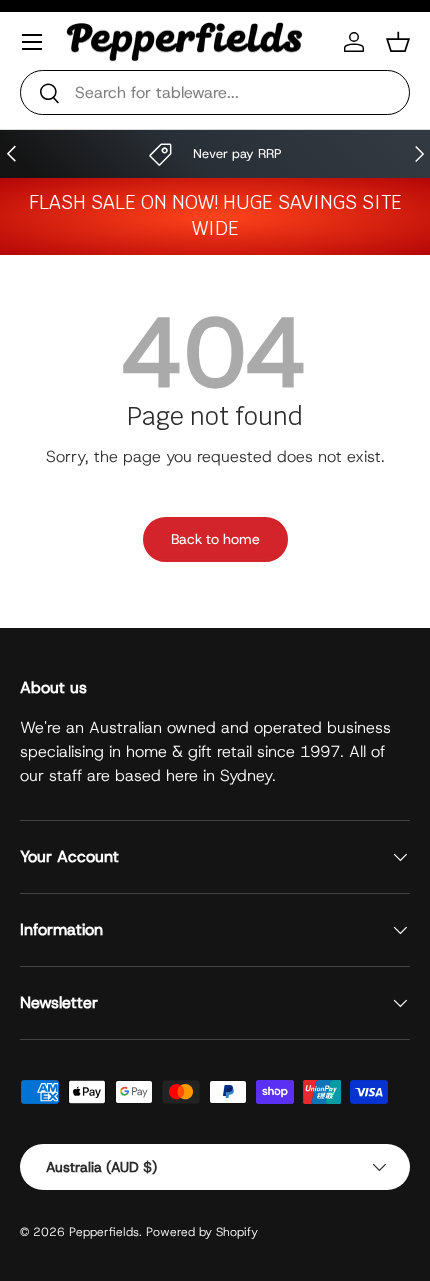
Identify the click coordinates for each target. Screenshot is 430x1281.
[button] (398, 42)
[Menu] (32, 42)
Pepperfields (104, 1232)
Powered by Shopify (202, 1232)
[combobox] (215, 92)
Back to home (215, 539)
